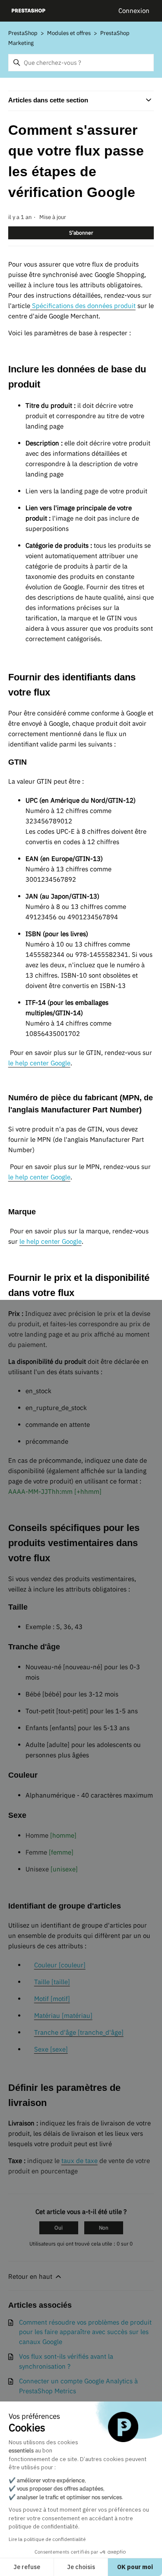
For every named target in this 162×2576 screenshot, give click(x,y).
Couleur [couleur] (60, 1965)
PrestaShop (23, 33)
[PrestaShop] (29, 11)
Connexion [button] (134, 11)
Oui (59, 2228)
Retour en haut (31, 2276)
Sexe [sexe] (51, 2049)
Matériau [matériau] (63, 2015)
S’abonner (81, 233)
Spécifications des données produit (83, 306)
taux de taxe (79, 2161)
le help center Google (39, 1063)
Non (104, 2228)
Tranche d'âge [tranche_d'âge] (79, 2032)
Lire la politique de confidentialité (47, 2539)
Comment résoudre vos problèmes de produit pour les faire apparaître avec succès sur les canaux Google (85, 2332)
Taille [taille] (52, 1982)
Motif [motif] (52, 1999)
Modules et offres (69, 33)
